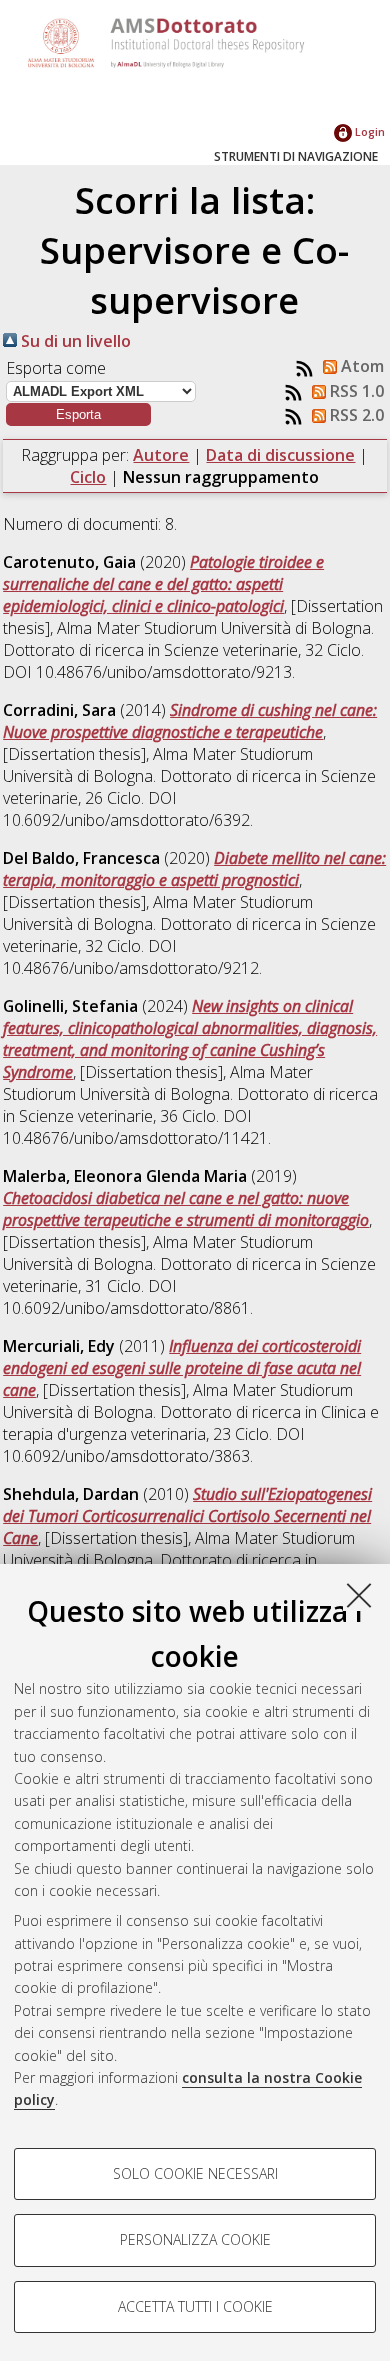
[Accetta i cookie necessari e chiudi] (359, 1595)
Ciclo (88, 477)
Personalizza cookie (195, 2239)
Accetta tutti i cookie (195, 2306)
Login (368, 131)
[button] (78, 414)
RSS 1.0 (355, 391)
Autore (161, 455)
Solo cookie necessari (195, 2173)
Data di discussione (280, 455)
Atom (360, 366)
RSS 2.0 (355, 415)
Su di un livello (74, 341)
